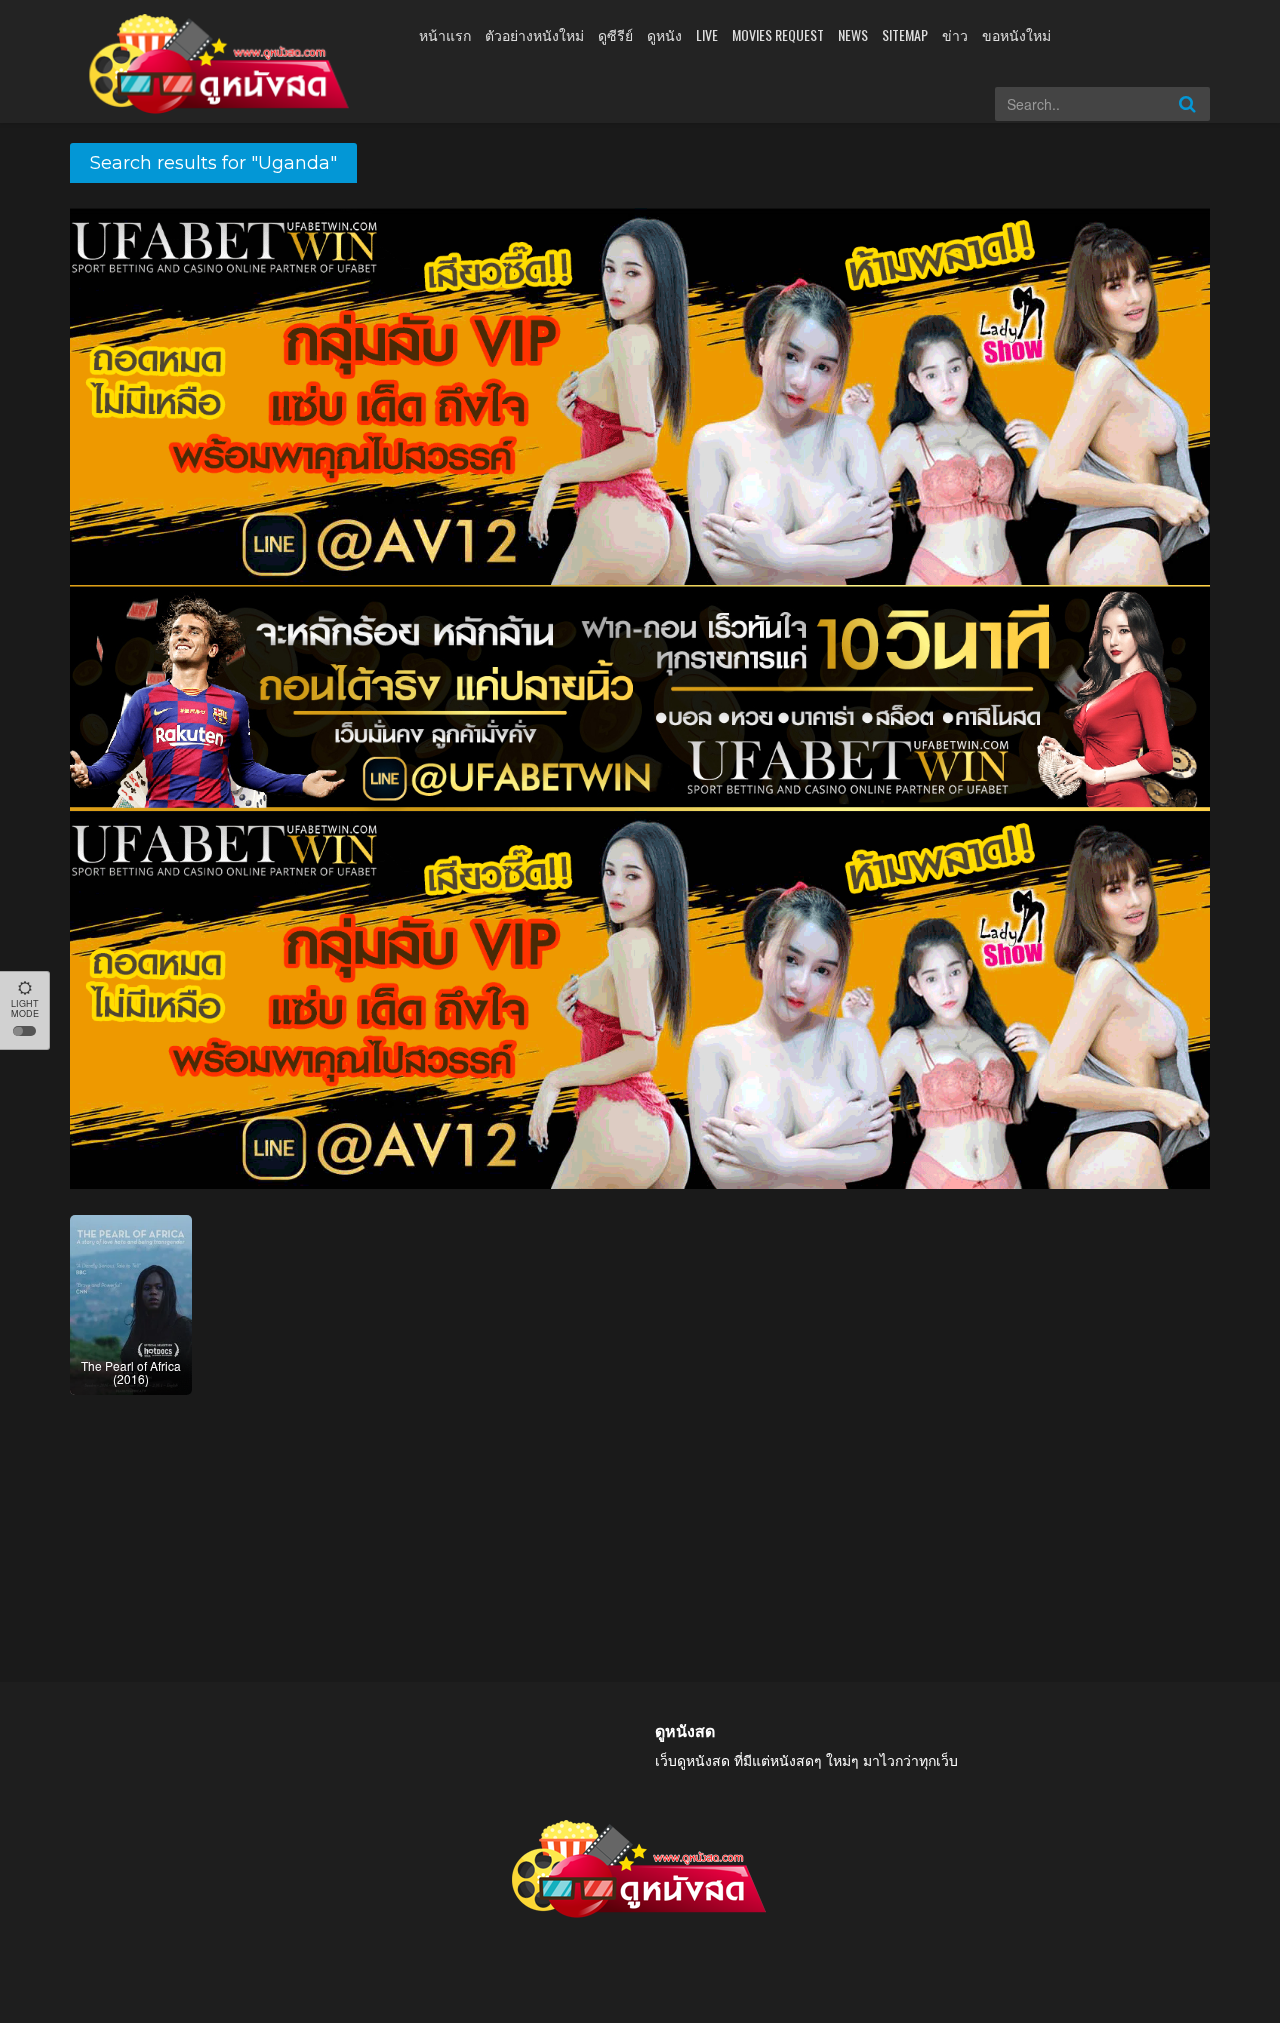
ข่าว (955, 34)
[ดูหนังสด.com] (220, 64)
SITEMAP (905, 34)
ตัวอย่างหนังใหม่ (534, 34)
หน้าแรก (445, 34)
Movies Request (778, 34)
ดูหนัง (664, 34)
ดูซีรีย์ (615, 34)
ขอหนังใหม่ (1016, 34)
